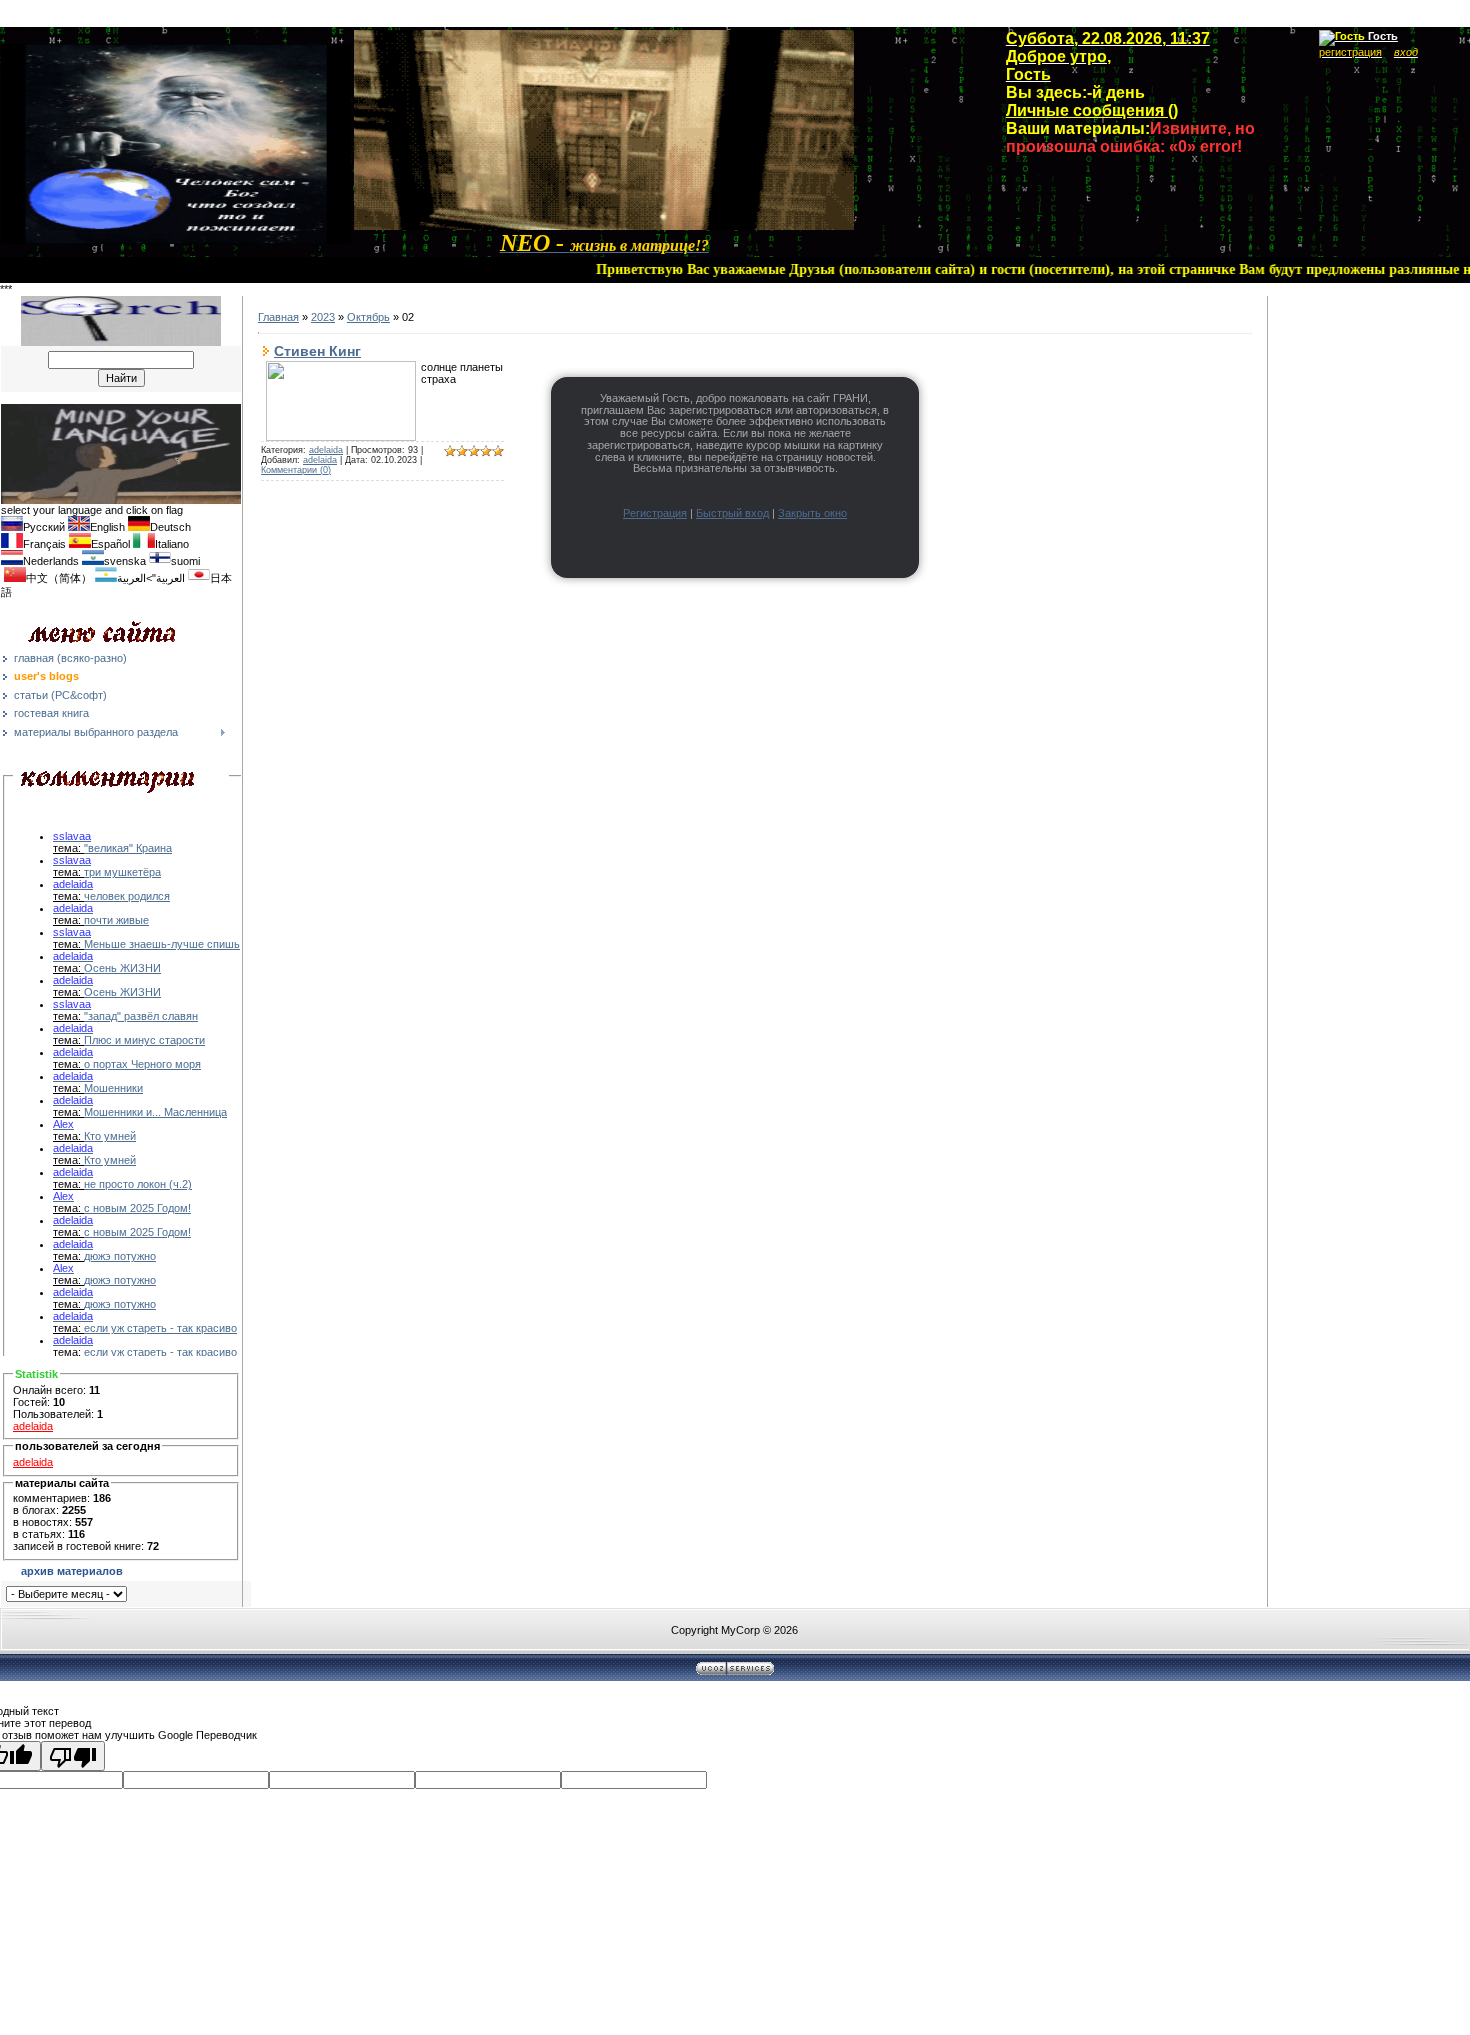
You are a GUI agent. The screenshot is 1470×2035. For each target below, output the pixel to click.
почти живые (116, 920)
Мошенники (113, 1088)
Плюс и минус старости (144, 1040)
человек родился (127, 896)
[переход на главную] (604, 226)
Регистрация (655, 513)
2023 (323, 317)
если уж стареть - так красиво (160, 1328)
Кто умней (110, 1136)
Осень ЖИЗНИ (122, 968)
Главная (278, 317)
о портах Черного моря (142, 1064)
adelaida (33, 1426)
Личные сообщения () (1092, 110)
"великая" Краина (128, 848)
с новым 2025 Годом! (137, 1208)
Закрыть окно (812, 513)
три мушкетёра (122, 872)
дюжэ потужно (120, 1256)
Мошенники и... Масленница (155, 1112)
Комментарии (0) (296, 470)
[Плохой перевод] (73, 1756)
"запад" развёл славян (141, 1016)
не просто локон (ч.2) (138, 1184)
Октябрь (368, 317)
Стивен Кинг (317, 351)
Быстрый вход (732, 513)
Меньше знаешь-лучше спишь (162, 944)
